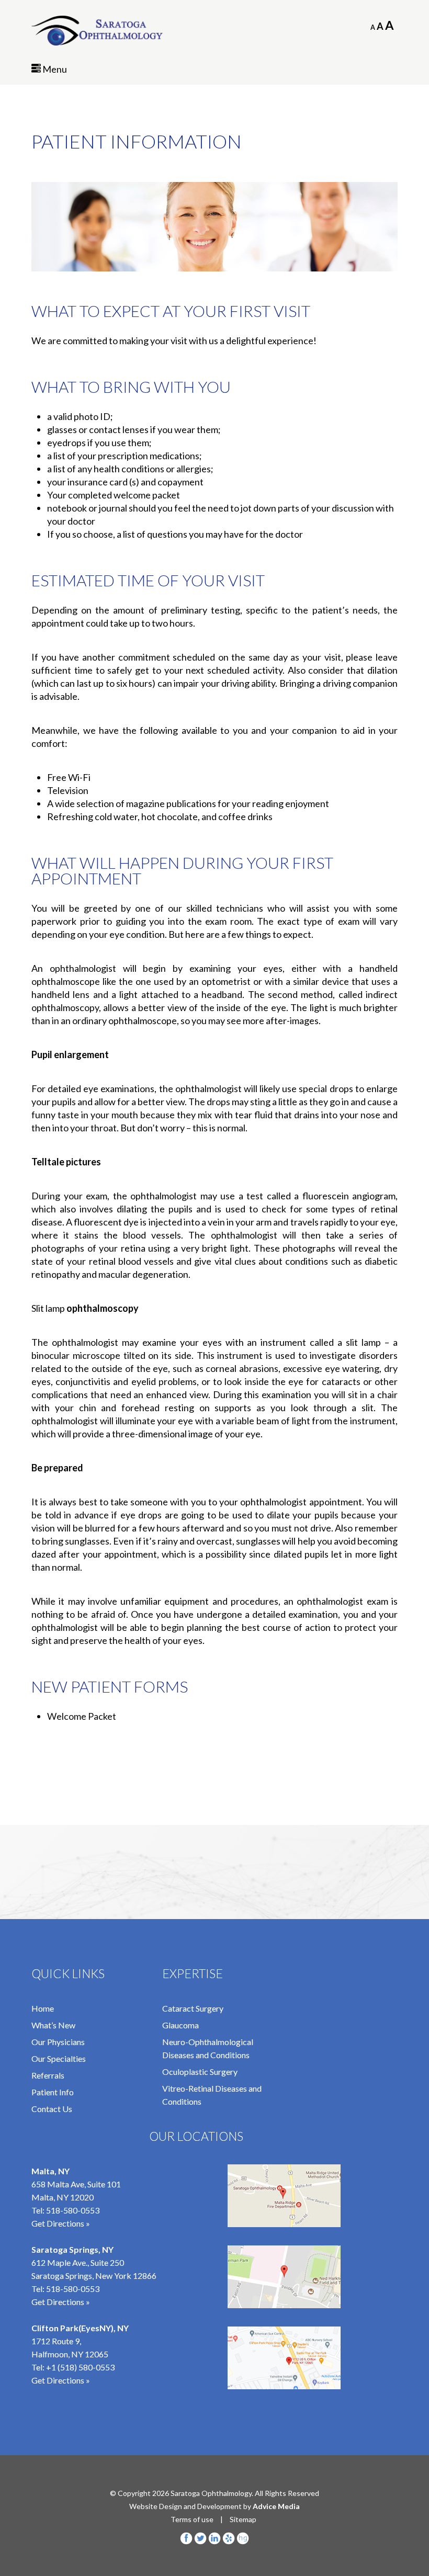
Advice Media (276, 2506)
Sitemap (243, 2519)
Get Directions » (61, 2223)
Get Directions (58, 2380)
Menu (54, 69)
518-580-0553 (73, 2210)
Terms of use (192, 2519)
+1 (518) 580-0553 (80, 2367)
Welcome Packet (82, 1716)
